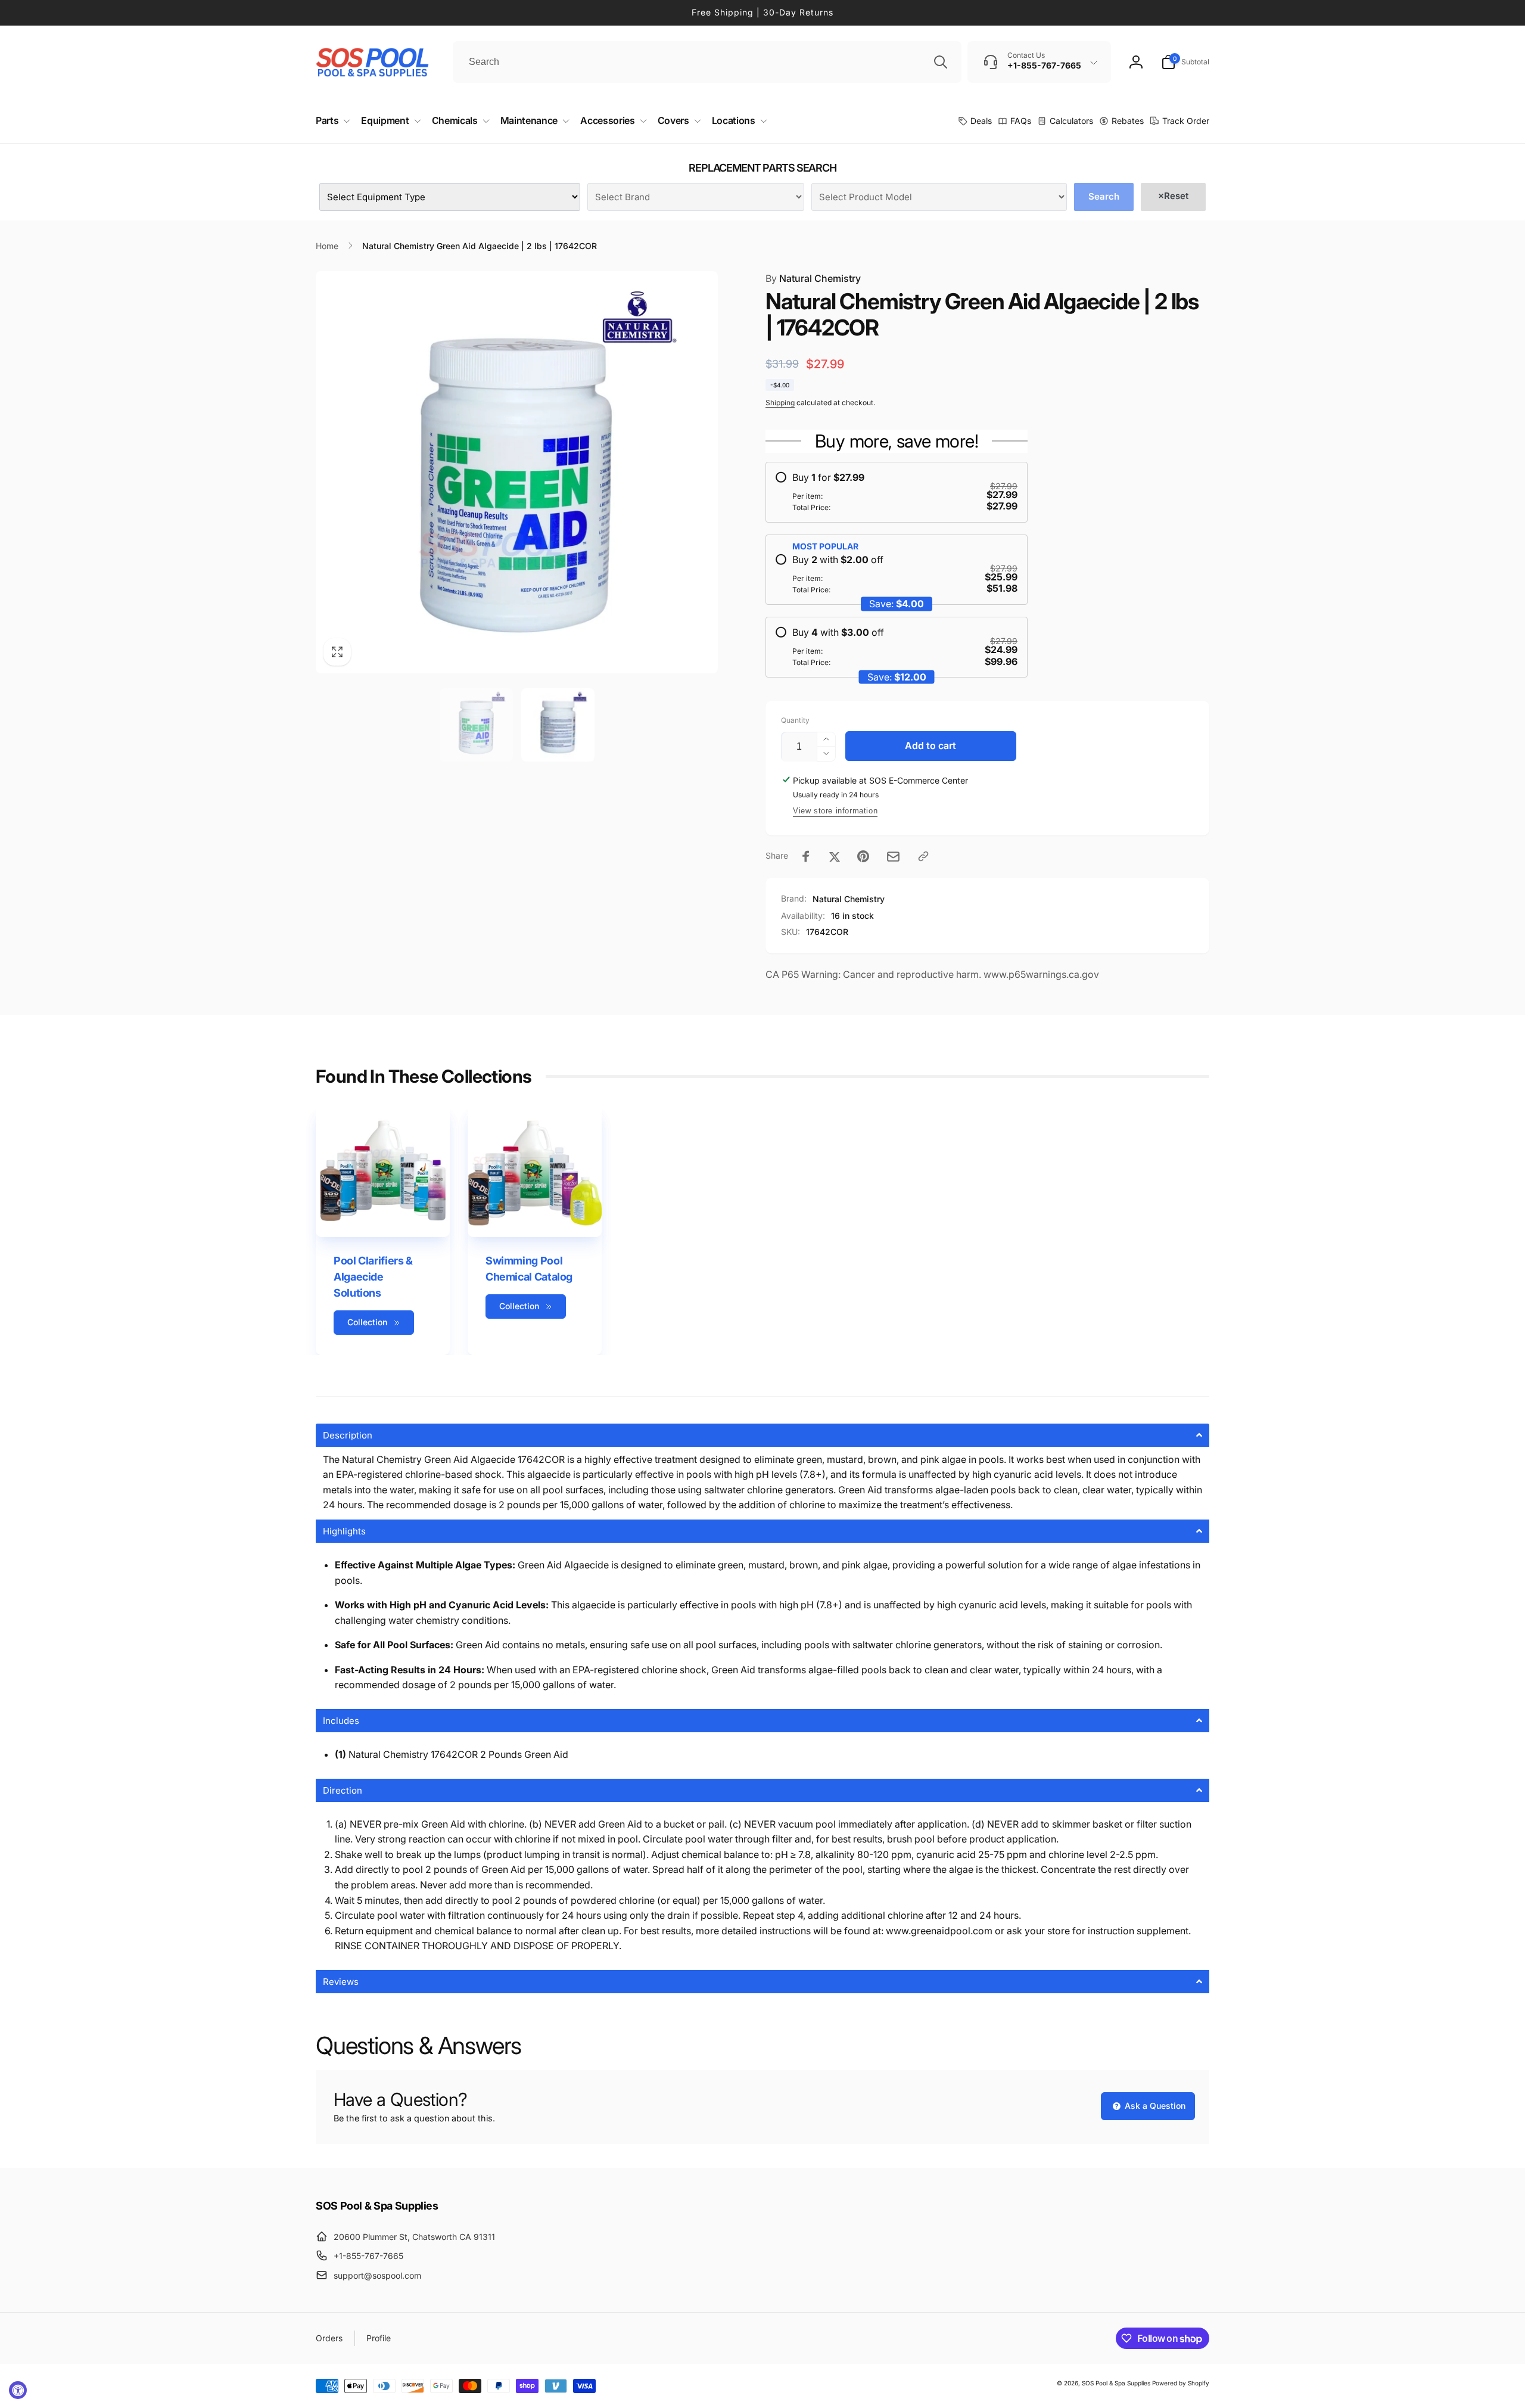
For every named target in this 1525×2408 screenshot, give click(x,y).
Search (1104, 196)
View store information (835, 811)
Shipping (780, 403)
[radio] (897, 492)
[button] (1185, 62)
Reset (1173, 196)
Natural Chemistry (813, 278)
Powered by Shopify (1181, 2383)
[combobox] (707, 62)
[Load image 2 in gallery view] (558, 725)
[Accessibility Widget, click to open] (18, 2390)
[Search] (941, 62)
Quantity (795, 720)
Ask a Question (1154, 2106)
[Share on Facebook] (806, 856)
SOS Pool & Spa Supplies (1116, 2383)
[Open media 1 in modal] (517, 472)
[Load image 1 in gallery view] (476, 725)
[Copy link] (923, 856)
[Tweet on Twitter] (835, 856)
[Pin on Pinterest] (863, 856)
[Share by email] (893, 857)
